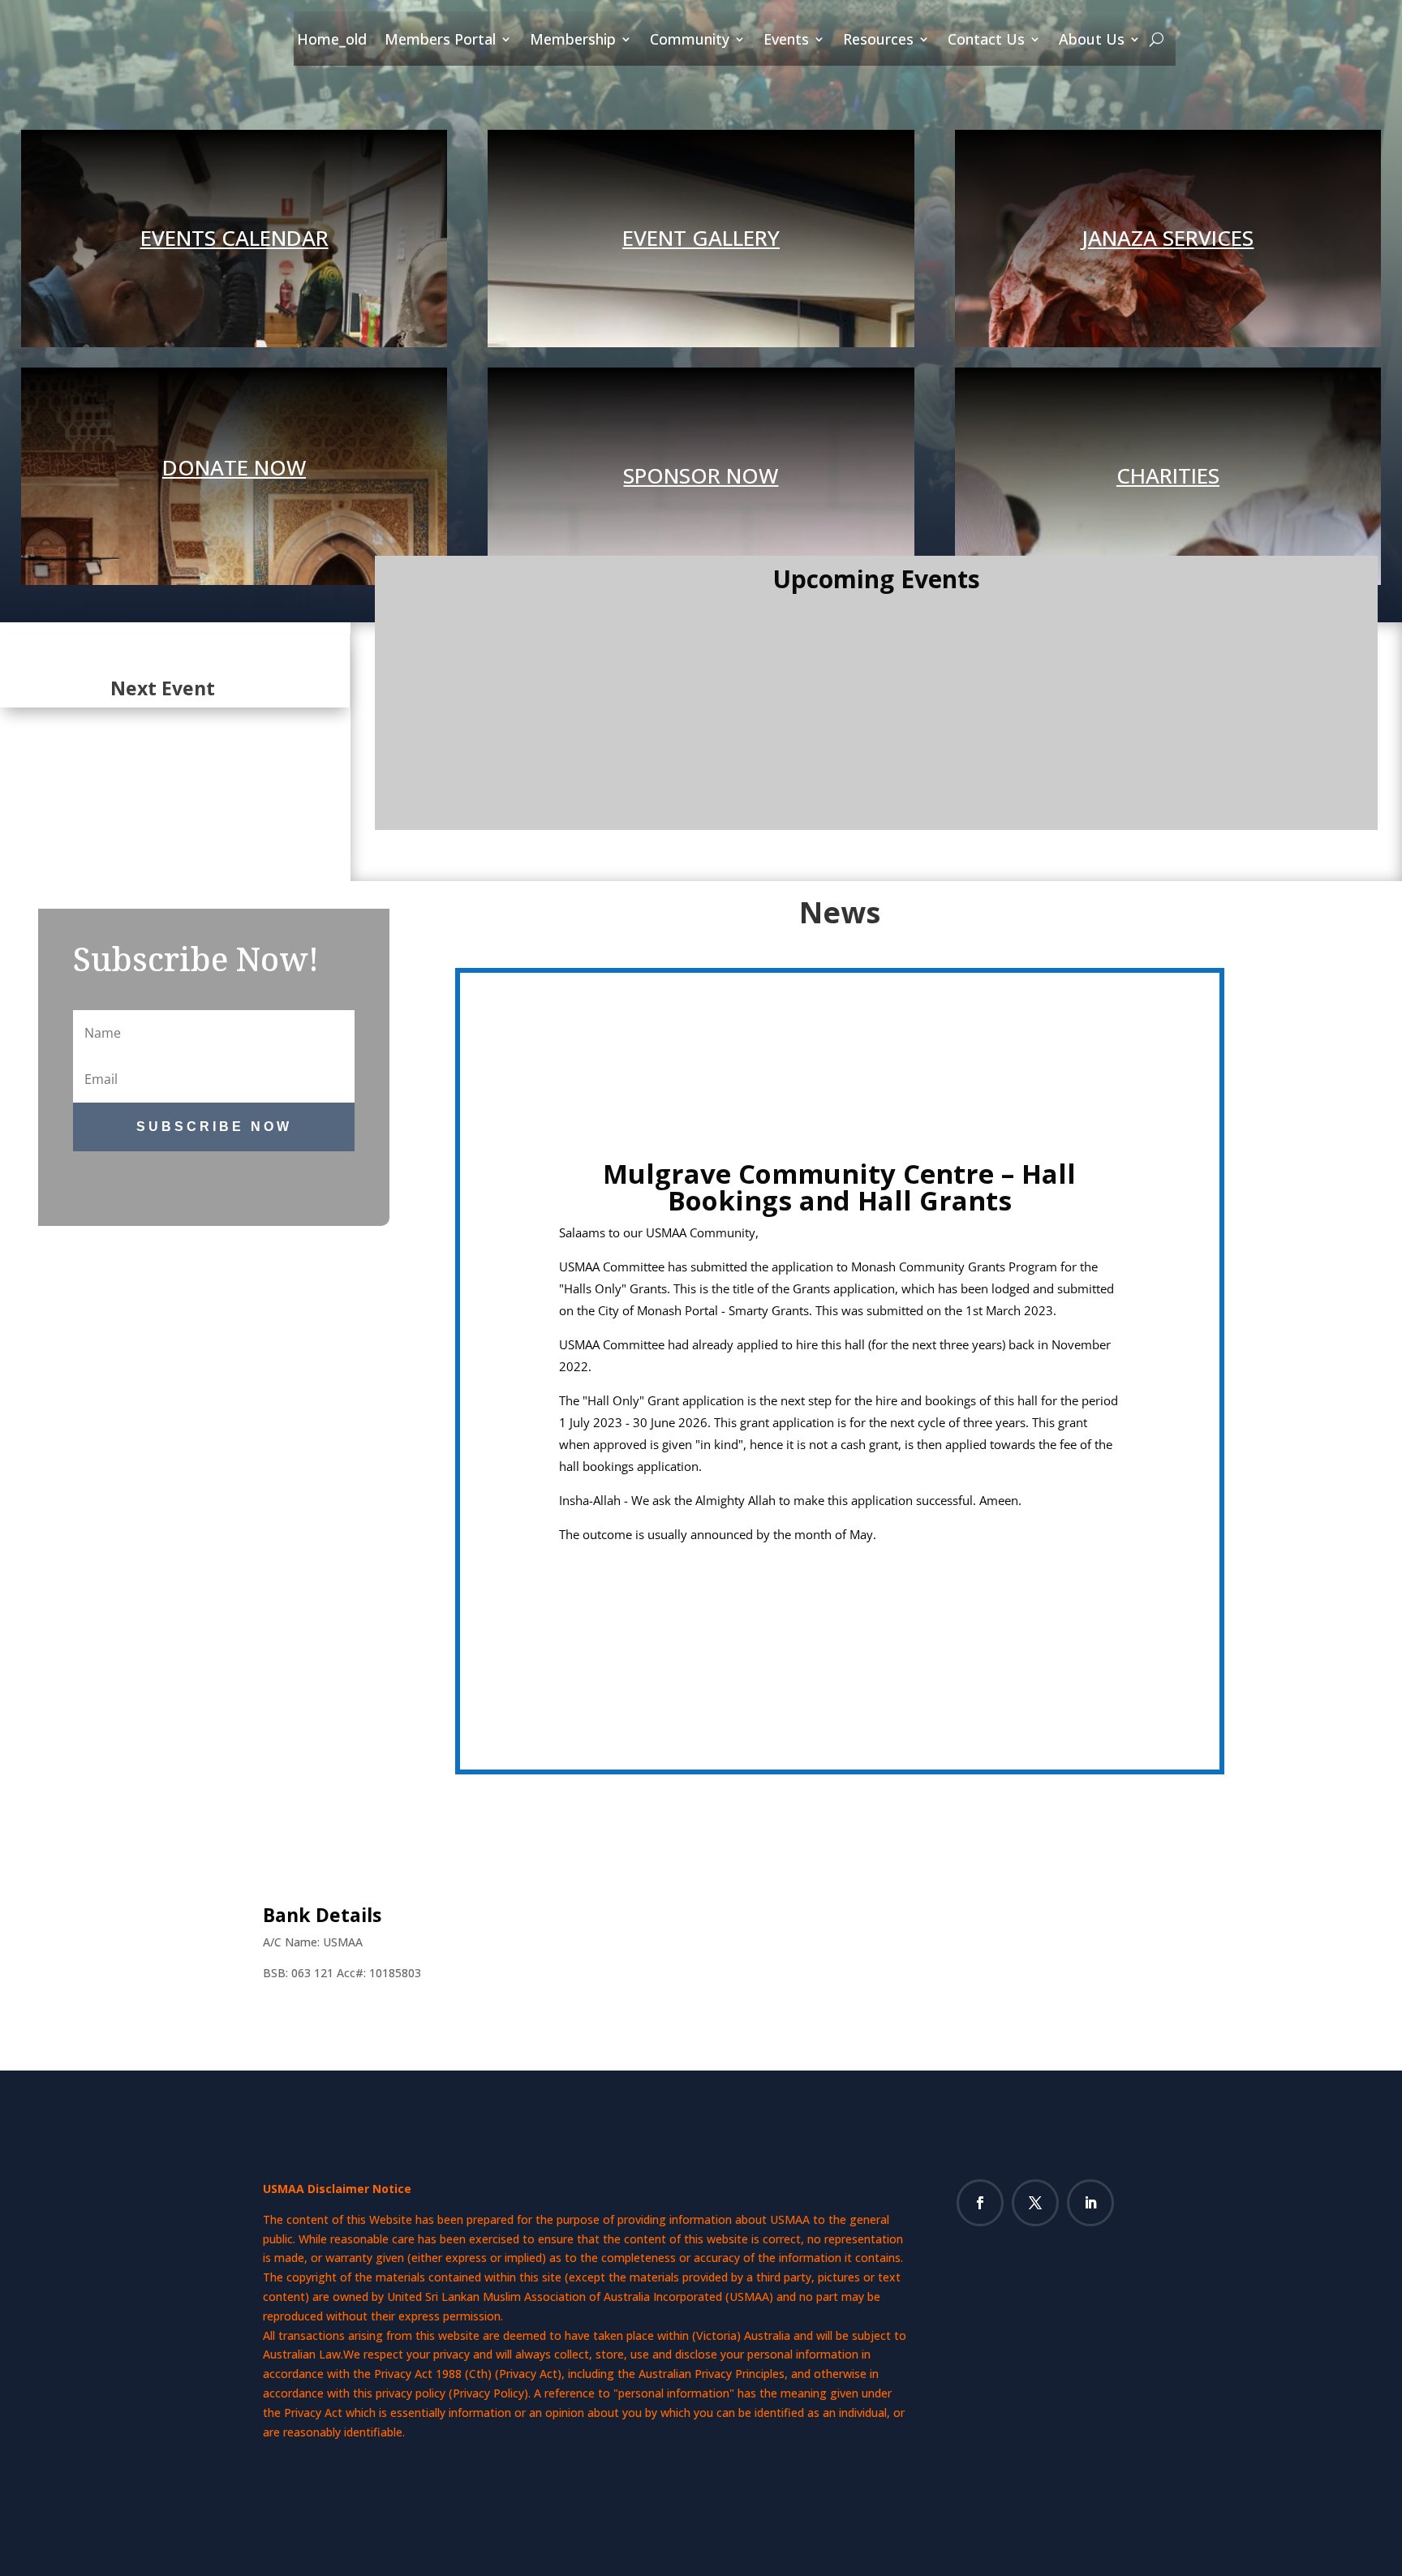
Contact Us (986, 40)
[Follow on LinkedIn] (1090, 2203)
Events (786, 40)
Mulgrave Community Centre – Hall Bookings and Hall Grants (839, 1187)
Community (690, 40)
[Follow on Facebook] (980, 2203)
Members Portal (440, 40)
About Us (1092, 40)
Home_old (332, 40)
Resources (878, 40)
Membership (573, 40)
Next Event (163, 688)
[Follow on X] (1035, 2203)
